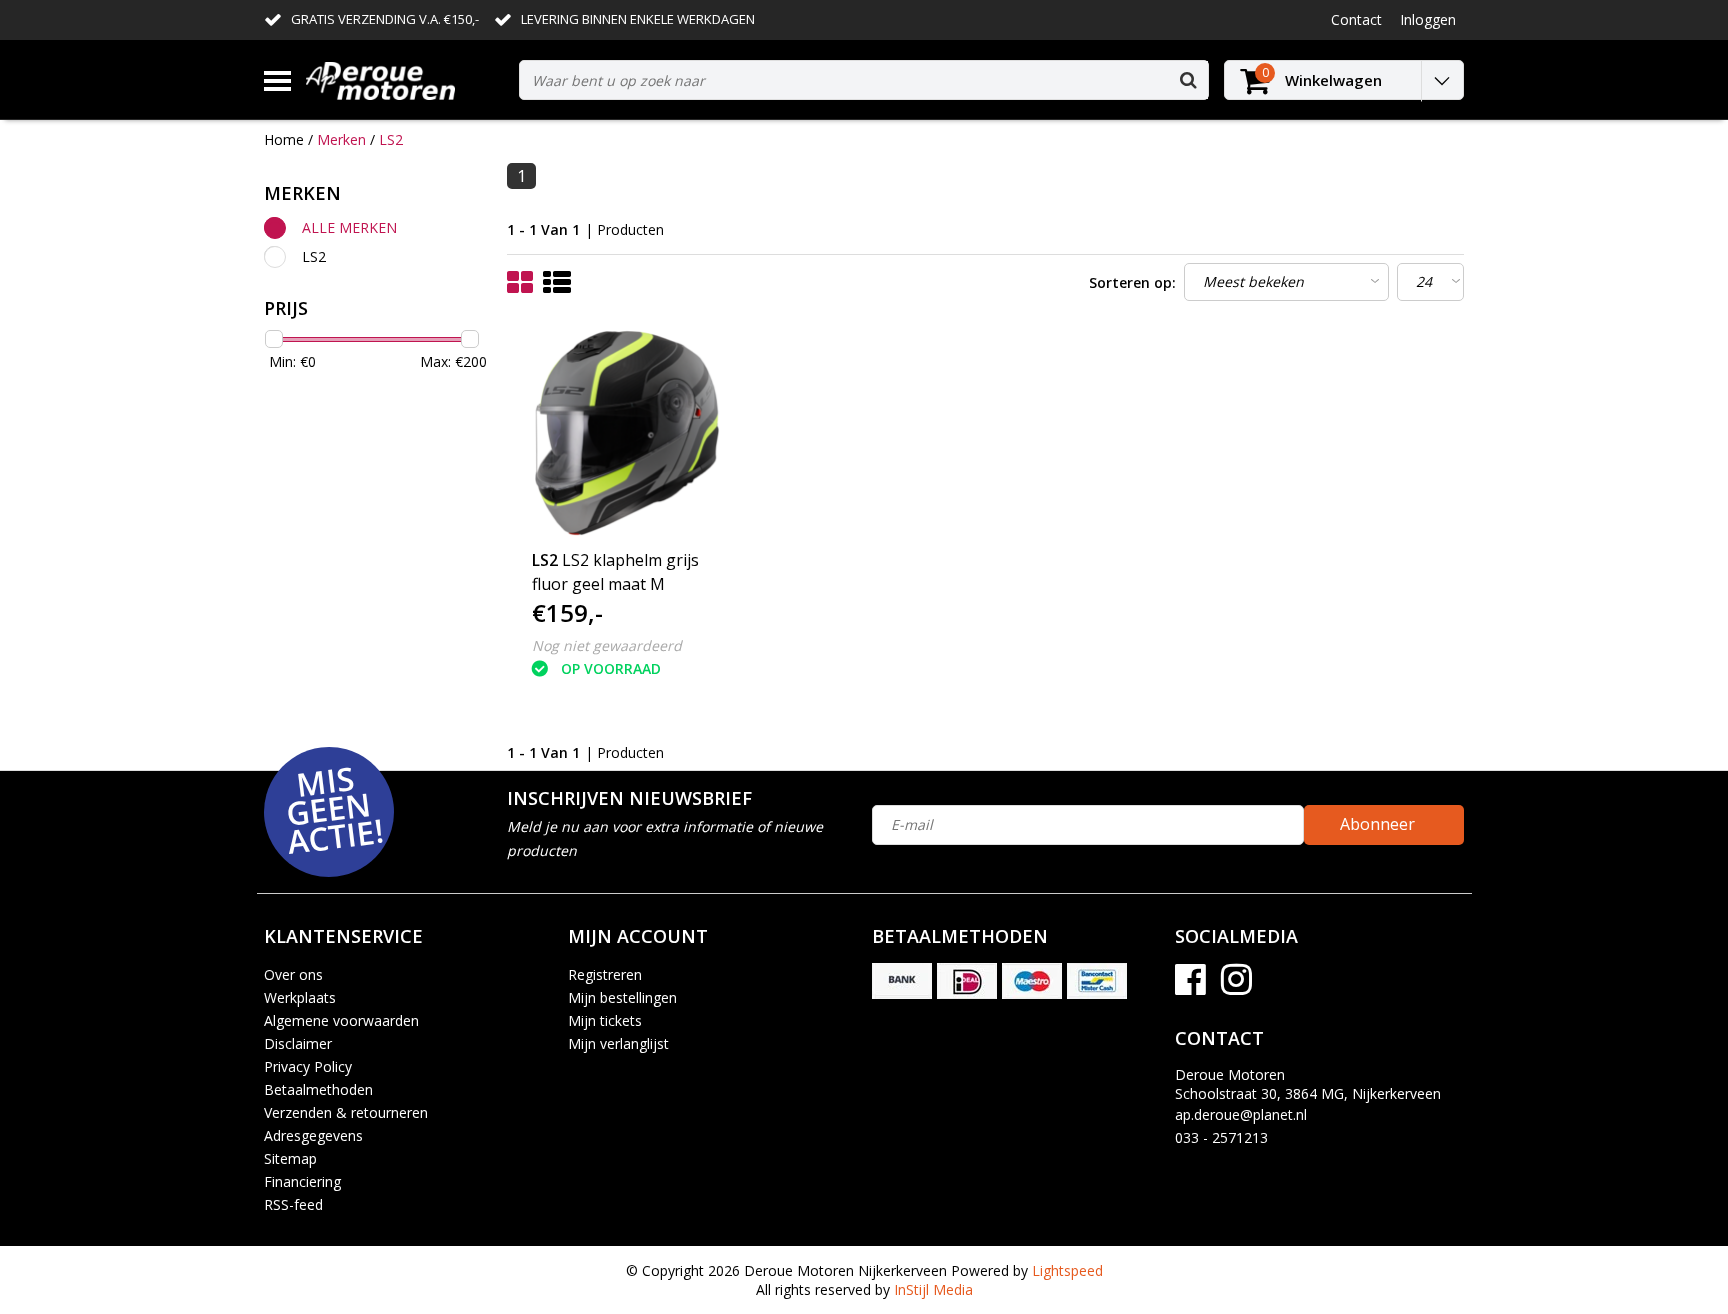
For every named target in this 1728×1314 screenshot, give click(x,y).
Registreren (605, 974)
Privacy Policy (308, 1066)
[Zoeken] (1188, 80)
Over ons (293, 974)
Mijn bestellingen (622, 997)
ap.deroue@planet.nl (1241, 1114)
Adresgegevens (313, 1135)
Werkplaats (300, 997)
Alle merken (349, 227)
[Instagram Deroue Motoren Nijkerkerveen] (1236, 986)
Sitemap (290, 1158)
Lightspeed (1067, 1270)
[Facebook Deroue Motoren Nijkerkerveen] (1190, 986)
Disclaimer (298, 1043)
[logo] (405, 80)
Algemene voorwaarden (341, 1020)
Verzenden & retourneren (346, 1112)
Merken (341, 139)
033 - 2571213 (1221, 1137)
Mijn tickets (605, 1020)
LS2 (391, 139)
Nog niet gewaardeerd (607, 645)
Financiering (302, 1181)
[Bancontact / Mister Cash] (1097, 981)
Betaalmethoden (318, 1089)
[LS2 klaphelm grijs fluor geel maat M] (627, 433)
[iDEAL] (967, 981)
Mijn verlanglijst (618, 1043)
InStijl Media (933, 1289)
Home (284, 139)
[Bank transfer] (902, 981)
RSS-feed (293, 1204)
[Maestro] (1032, 981)
